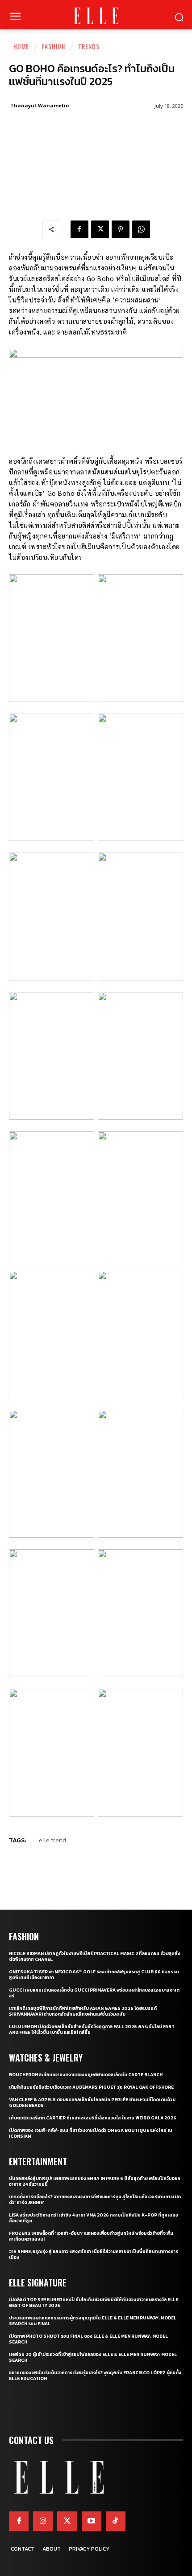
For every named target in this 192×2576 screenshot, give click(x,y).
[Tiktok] (116, 2521)
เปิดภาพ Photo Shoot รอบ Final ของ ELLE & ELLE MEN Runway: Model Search (88, 2339)
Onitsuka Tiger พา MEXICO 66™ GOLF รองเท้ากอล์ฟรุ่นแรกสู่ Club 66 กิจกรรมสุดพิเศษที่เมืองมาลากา (94, 1975)
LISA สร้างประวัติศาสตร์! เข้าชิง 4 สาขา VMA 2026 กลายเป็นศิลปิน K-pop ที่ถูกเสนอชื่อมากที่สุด (94, 2218)
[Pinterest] (121, 229)
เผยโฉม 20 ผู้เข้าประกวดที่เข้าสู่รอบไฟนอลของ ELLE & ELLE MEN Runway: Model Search (93, 2357)
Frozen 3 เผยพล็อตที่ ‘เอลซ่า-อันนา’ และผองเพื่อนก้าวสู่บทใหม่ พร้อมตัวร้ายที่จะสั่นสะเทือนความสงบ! (91, 2236)
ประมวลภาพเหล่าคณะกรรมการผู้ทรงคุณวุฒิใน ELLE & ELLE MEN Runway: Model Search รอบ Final (93, 2321)
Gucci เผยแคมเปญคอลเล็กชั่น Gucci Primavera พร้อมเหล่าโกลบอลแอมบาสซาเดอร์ (94, 1993)
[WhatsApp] (141, 229)
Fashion (54, 46)
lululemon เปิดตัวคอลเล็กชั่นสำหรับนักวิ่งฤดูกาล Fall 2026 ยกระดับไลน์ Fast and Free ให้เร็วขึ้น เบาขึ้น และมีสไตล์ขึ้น (92, 2029)
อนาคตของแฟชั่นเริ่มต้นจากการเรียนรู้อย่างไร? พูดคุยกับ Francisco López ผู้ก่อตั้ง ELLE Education (95, 2376)
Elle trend (52, 1840)
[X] (100, 229)
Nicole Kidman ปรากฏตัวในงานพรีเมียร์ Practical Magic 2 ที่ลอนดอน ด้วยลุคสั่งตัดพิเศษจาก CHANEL (95, 1956)
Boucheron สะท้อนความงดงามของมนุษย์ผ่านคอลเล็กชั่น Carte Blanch (86, 2075)
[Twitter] (67, 2521)
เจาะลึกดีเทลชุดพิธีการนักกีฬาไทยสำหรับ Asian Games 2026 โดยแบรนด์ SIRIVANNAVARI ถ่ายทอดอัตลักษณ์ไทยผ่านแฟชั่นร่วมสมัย (83, 2011)
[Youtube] (92, 2521)
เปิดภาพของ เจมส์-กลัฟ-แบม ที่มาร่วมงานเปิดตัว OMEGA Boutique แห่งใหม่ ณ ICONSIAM (90, 2133)
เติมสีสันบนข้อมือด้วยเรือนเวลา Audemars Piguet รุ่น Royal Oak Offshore (91, 2087)
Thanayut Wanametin (40, 105)
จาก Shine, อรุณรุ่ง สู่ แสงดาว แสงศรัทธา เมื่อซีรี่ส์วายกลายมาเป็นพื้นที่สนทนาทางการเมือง (94, 2254)
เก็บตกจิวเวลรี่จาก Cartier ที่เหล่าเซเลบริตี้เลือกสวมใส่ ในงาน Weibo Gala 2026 (93, 2118)
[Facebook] (79, 229)
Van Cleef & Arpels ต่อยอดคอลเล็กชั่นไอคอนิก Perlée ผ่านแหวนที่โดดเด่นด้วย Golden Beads (92, 2102)
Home (21, 46)
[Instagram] (43, 2521)
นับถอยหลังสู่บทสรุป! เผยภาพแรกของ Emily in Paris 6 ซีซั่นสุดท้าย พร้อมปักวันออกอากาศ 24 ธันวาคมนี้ (95, 2181)
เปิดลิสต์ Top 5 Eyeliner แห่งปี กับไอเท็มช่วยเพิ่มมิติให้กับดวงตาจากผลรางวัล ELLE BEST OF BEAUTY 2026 (94, 2302)
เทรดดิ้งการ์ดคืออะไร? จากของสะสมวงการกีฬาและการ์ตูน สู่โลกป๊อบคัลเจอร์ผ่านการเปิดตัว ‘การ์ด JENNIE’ (95, 2200)
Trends (89, 46)
